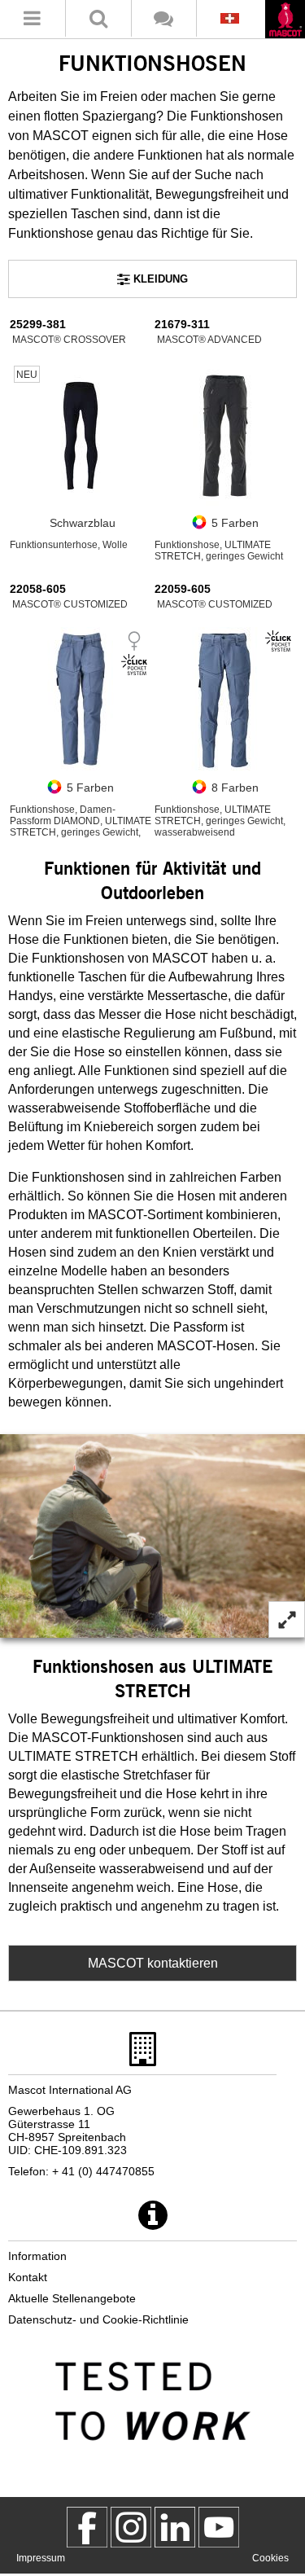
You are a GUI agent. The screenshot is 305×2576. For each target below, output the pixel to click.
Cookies (270, 2558)
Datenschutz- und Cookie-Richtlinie (98, 2319)
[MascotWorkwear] (87, 2527)
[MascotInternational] (219, 2527)
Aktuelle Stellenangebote (72, 2298)
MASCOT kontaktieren (153, 1963)
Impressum (41, 2558)
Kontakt (28, 2277)
